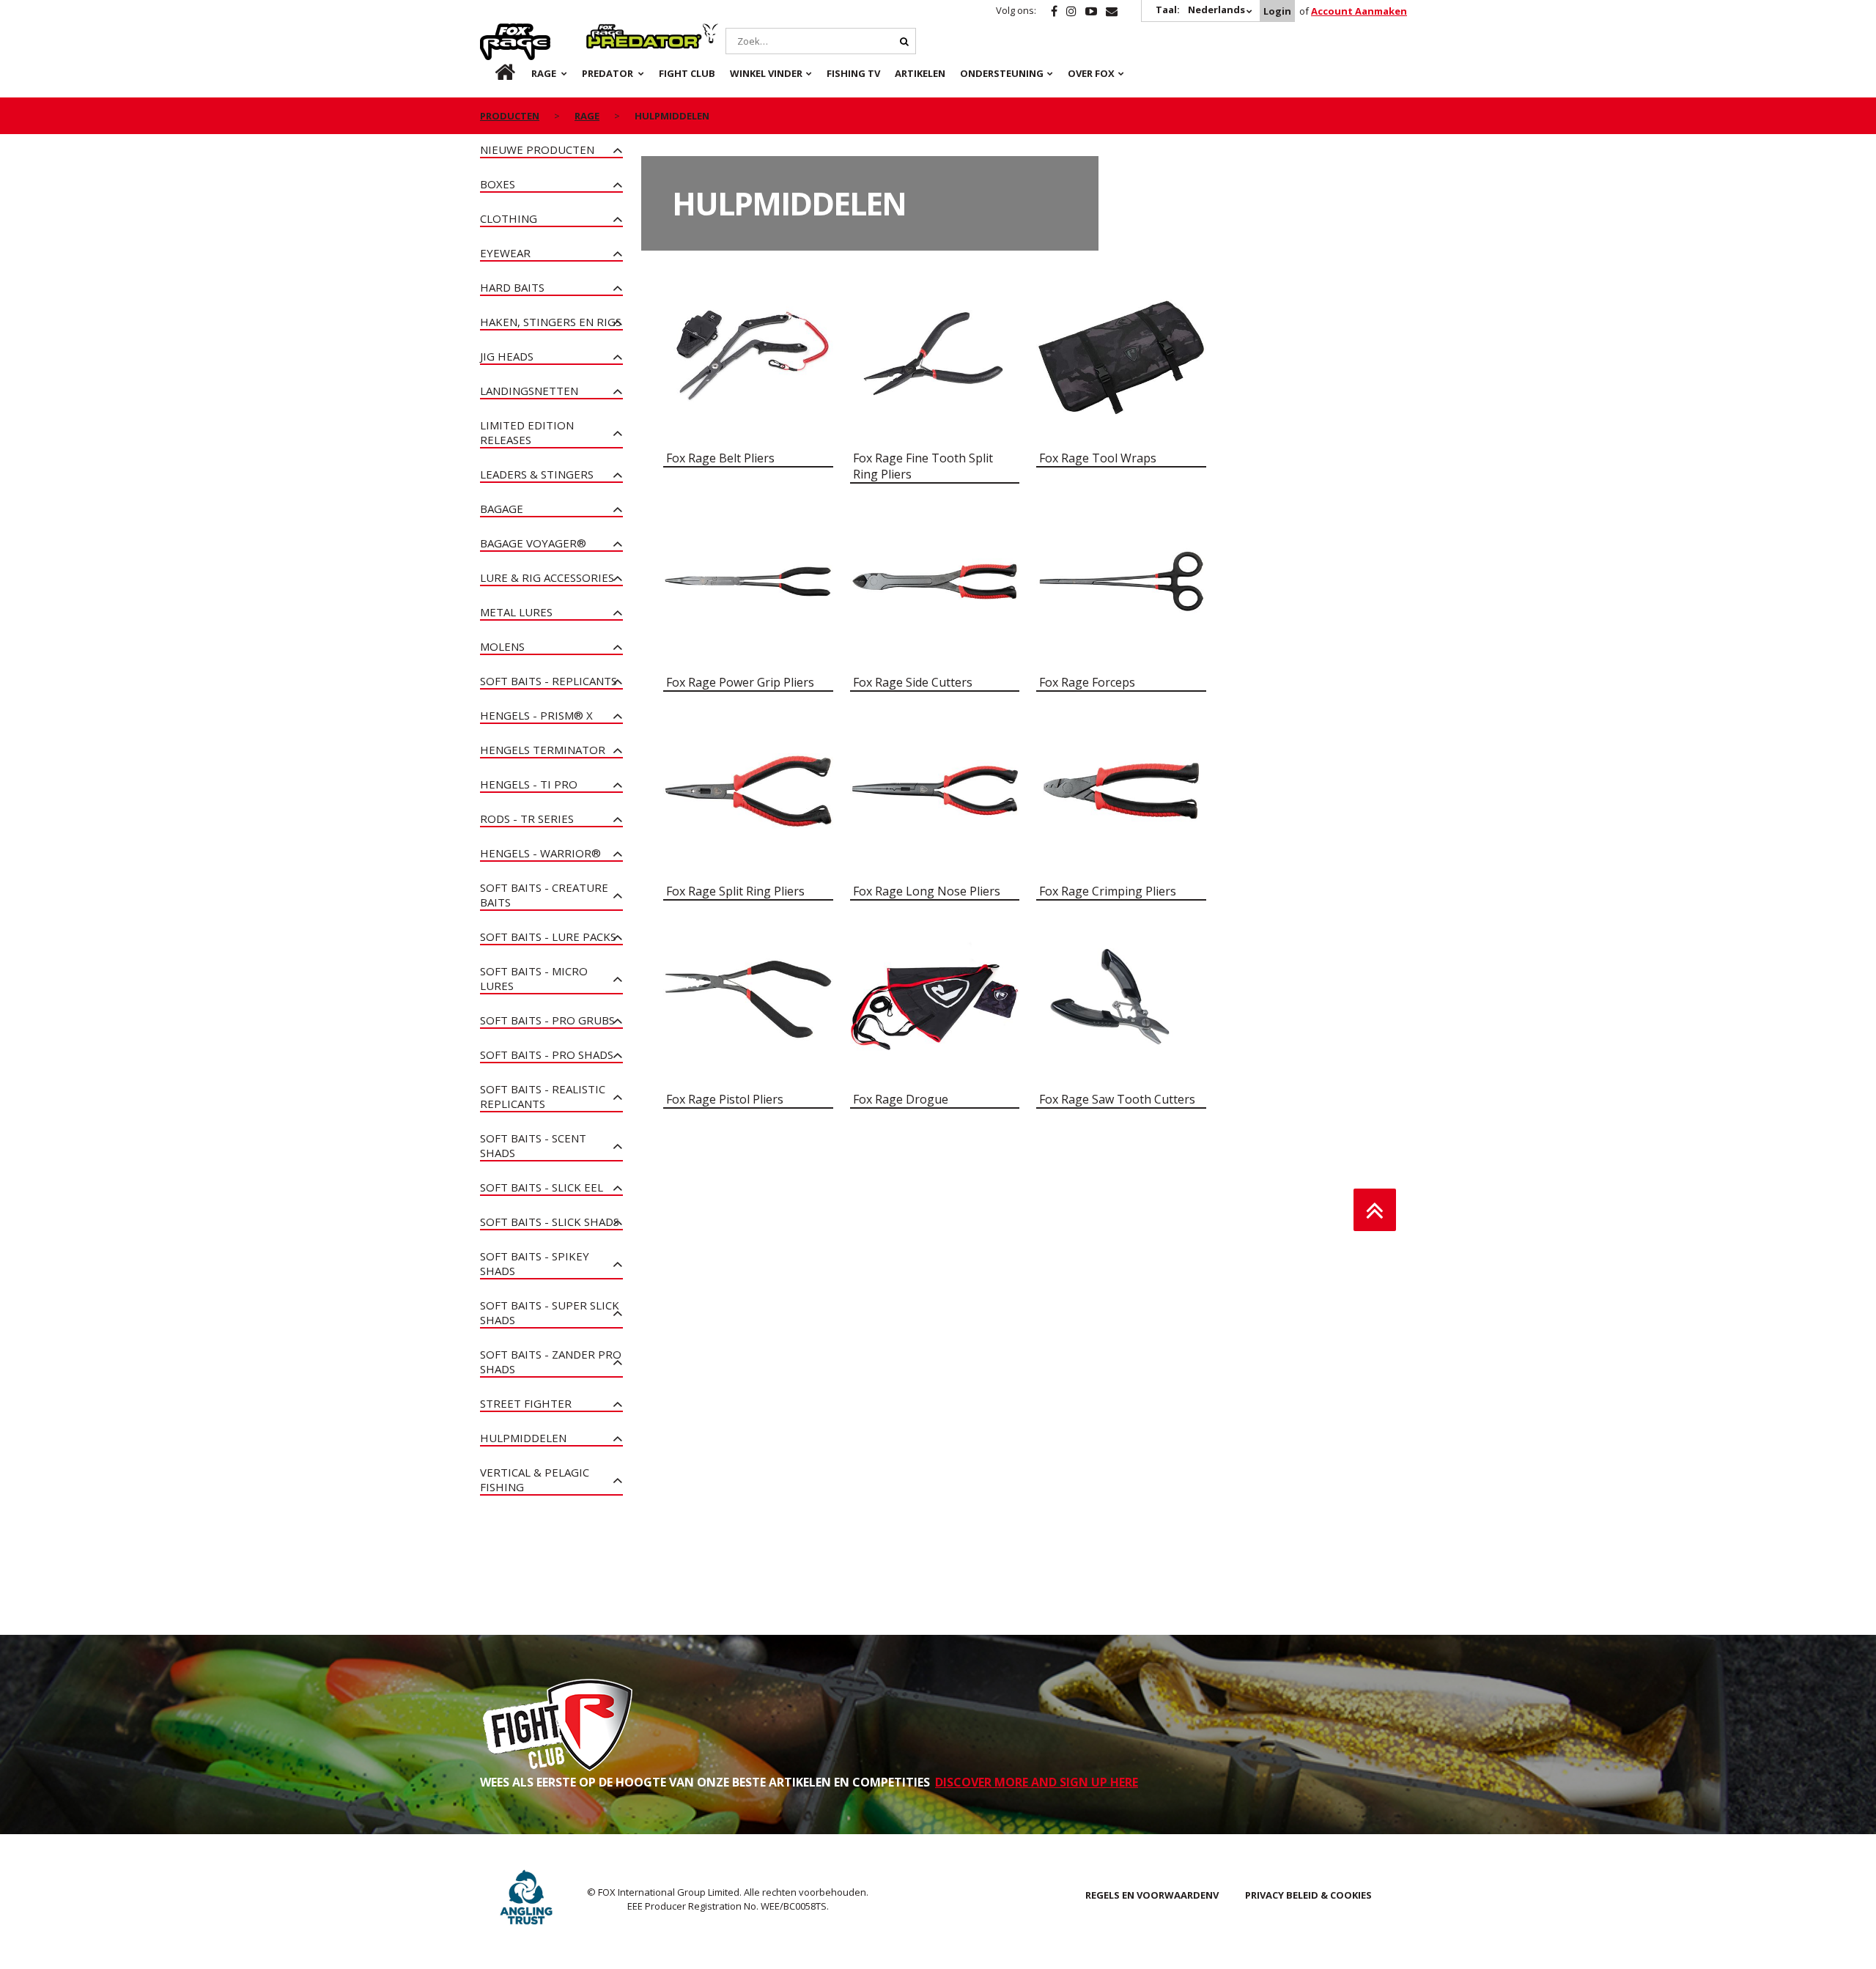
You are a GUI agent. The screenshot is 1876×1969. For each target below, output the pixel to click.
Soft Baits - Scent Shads (533, 1145)
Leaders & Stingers (537, 474)
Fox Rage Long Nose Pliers (927, 891)
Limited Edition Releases (527, 432)
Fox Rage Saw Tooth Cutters (1117, 1099)
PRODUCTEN (510, 116)
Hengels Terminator (543, 750)
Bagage (502, 509)
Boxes (498, 184)
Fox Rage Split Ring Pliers (735, 891)
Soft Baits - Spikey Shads (535, 1263)
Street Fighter (526, 1403)
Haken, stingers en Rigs (551, 322)
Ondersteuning (1002, 73)
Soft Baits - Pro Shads (547, 1054)
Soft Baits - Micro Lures (534, 978)
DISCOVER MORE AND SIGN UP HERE (1037, 1782)
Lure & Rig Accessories (547, 577)
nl (493, 73)
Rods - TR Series (527, 819)
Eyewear (505, 253)
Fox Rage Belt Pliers (720, 458)
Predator (611, 32)
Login (1277, 11)
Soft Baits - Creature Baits (544, 895)
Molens (502, 646)
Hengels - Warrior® (540, 853)
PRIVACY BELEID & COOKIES (1308, 1895)
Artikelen (920, 73)
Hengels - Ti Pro (529, 784)
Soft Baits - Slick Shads (550, 1222)
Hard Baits (512, 287)
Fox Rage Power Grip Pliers (740, 682)
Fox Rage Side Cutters (913, 682)
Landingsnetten (529, 391)
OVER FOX (1091, 73)
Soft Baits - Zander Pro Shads (551, 1362)
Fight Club (687, 73)
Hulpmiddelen (523, 1438)
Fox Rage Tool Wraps (1098, 458)
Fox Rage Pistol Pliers (725, 1099)
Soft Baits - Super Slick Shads (550, 1312)
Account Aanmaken (1359, 11)
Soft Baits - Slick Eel (542, 1187)
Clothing (509, 218)
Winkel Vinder (766, 73)
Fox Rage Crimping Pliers (1108, 891)
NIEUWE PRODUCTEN (537, 149)
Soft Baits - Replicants (549, 681)
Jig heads (507, 356)
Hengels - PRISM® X (536, 715)
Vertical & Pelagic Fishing (535, 1479)
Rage (494, 32)
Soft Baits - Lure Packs (548, 937)
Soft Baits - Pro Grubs (547, 1020)
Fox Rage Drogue (901, 1099)
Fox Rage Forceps (1087, 682)
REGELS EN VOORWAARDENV (1152, 1895)
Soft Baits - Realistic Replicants (543, 1096)
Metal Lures (516, 612)
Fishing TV (853, 73)
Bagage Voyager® (533, 543)
